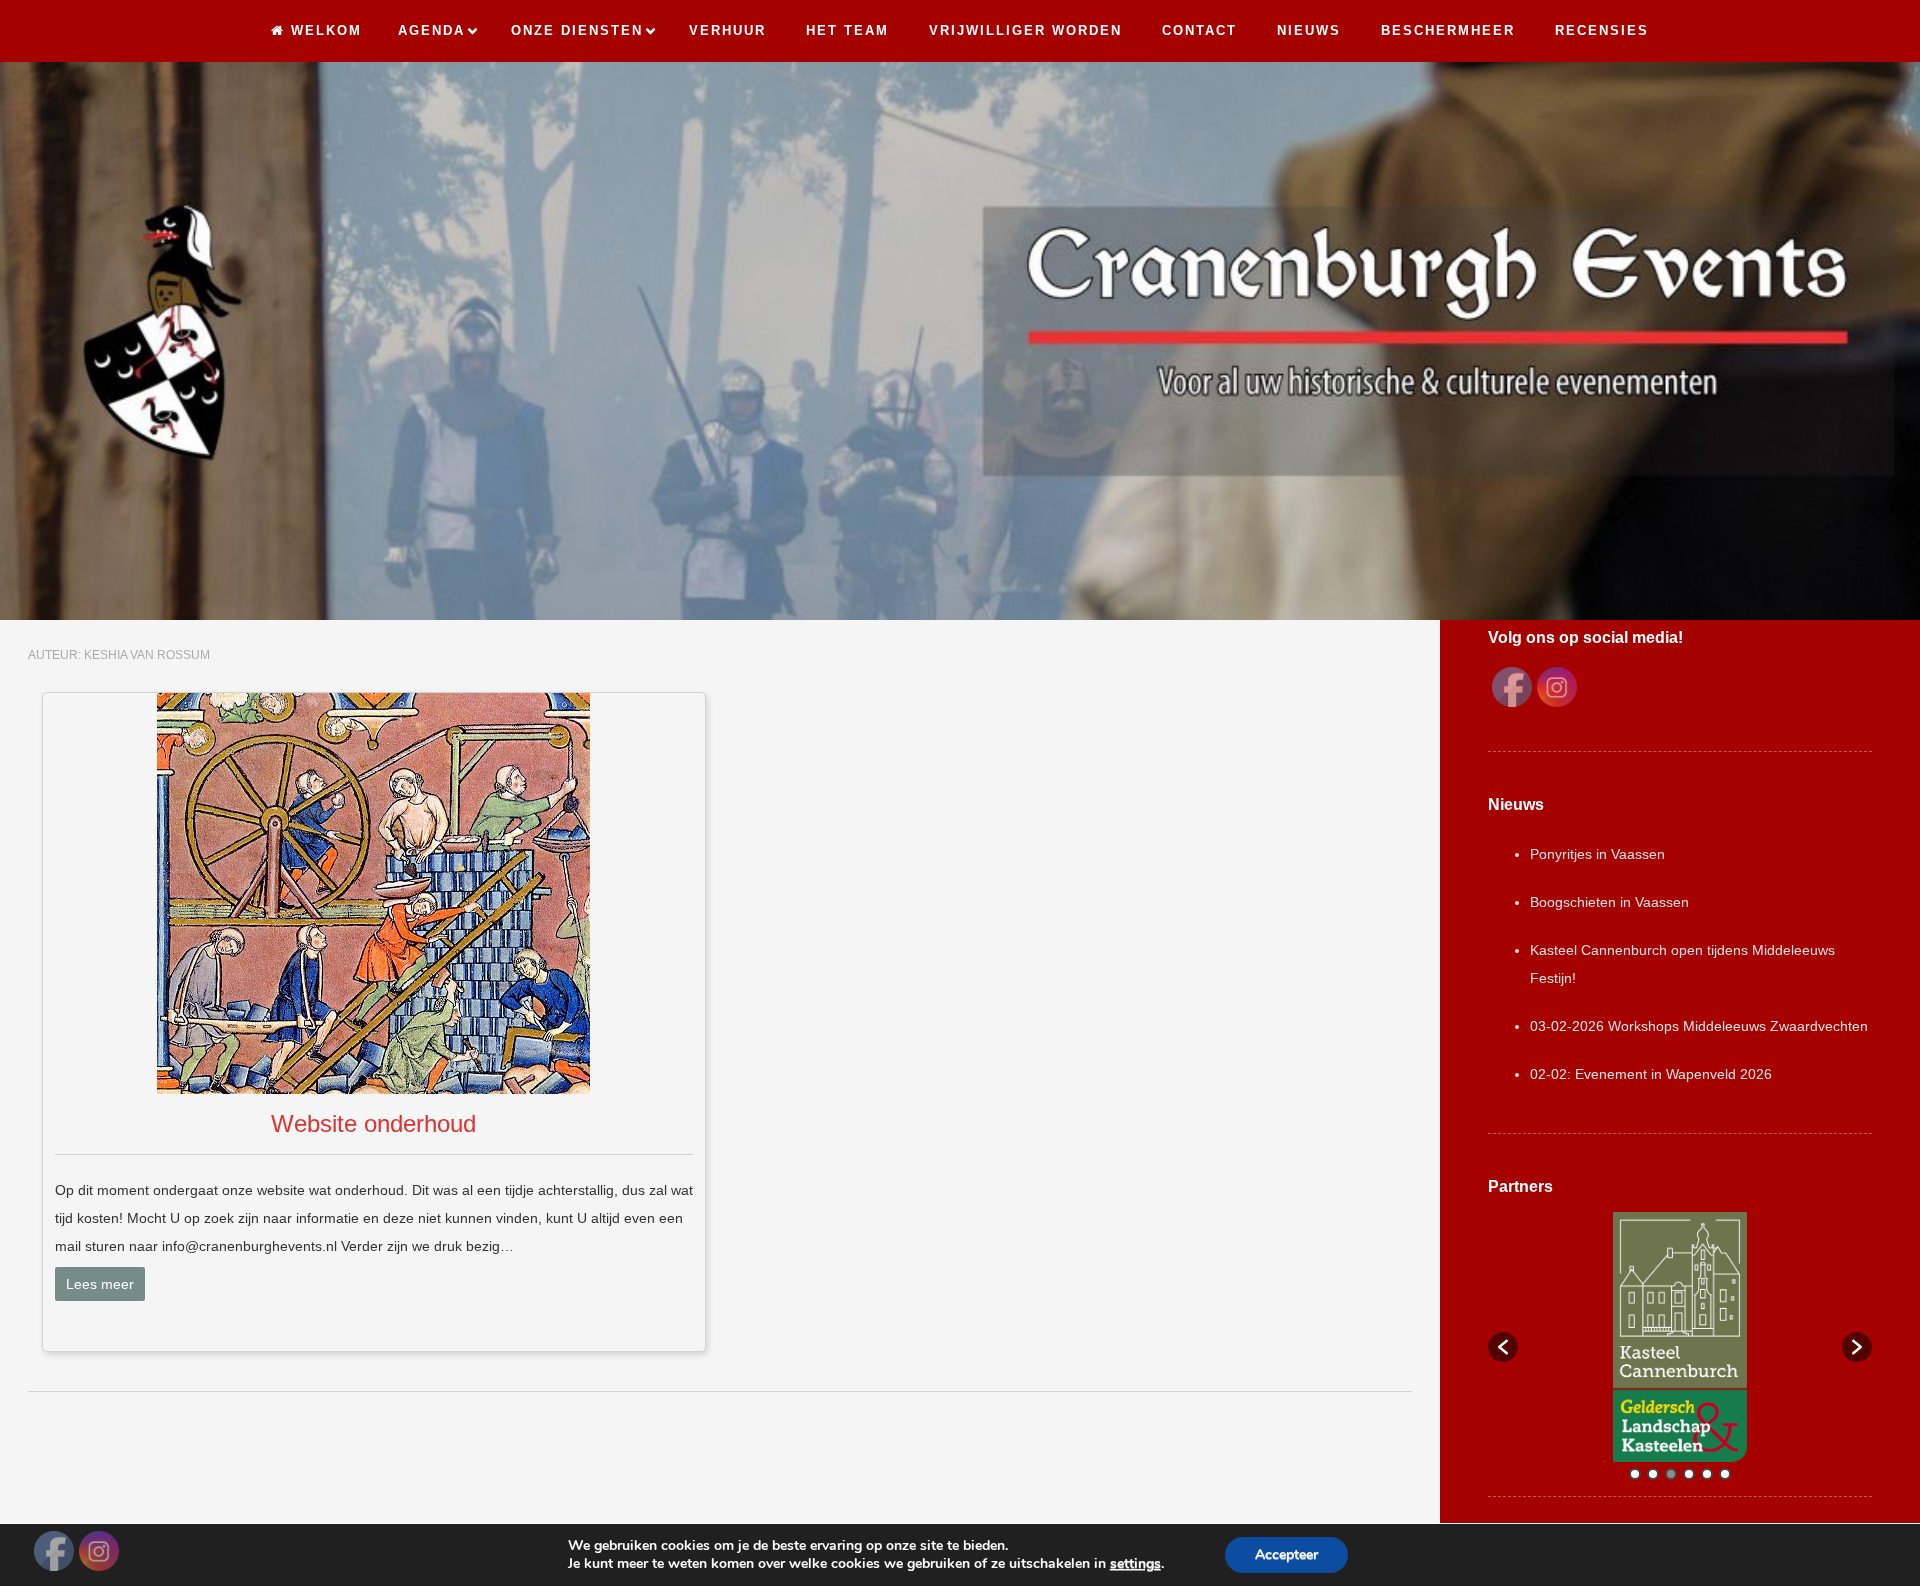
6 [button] (1725, 1474)
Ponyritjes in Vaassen (1597, 854)
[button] (1503, 1347)
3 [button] (1671, 1474)
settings (1135, 1564)
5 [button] (1707, 1474)
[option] (1680, 1337)
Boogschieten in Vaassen (1609, 902)
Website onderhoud (373, 1123)
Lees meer (100, 1284)
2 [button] (1653, 1474)
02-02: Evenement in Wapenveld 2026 (1651, 1074)
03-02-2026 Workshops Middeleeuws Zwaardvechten (1699, 1026)
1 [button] (1635, 1474)
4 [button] (1689, 1474)
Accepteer (1286, 1554)
